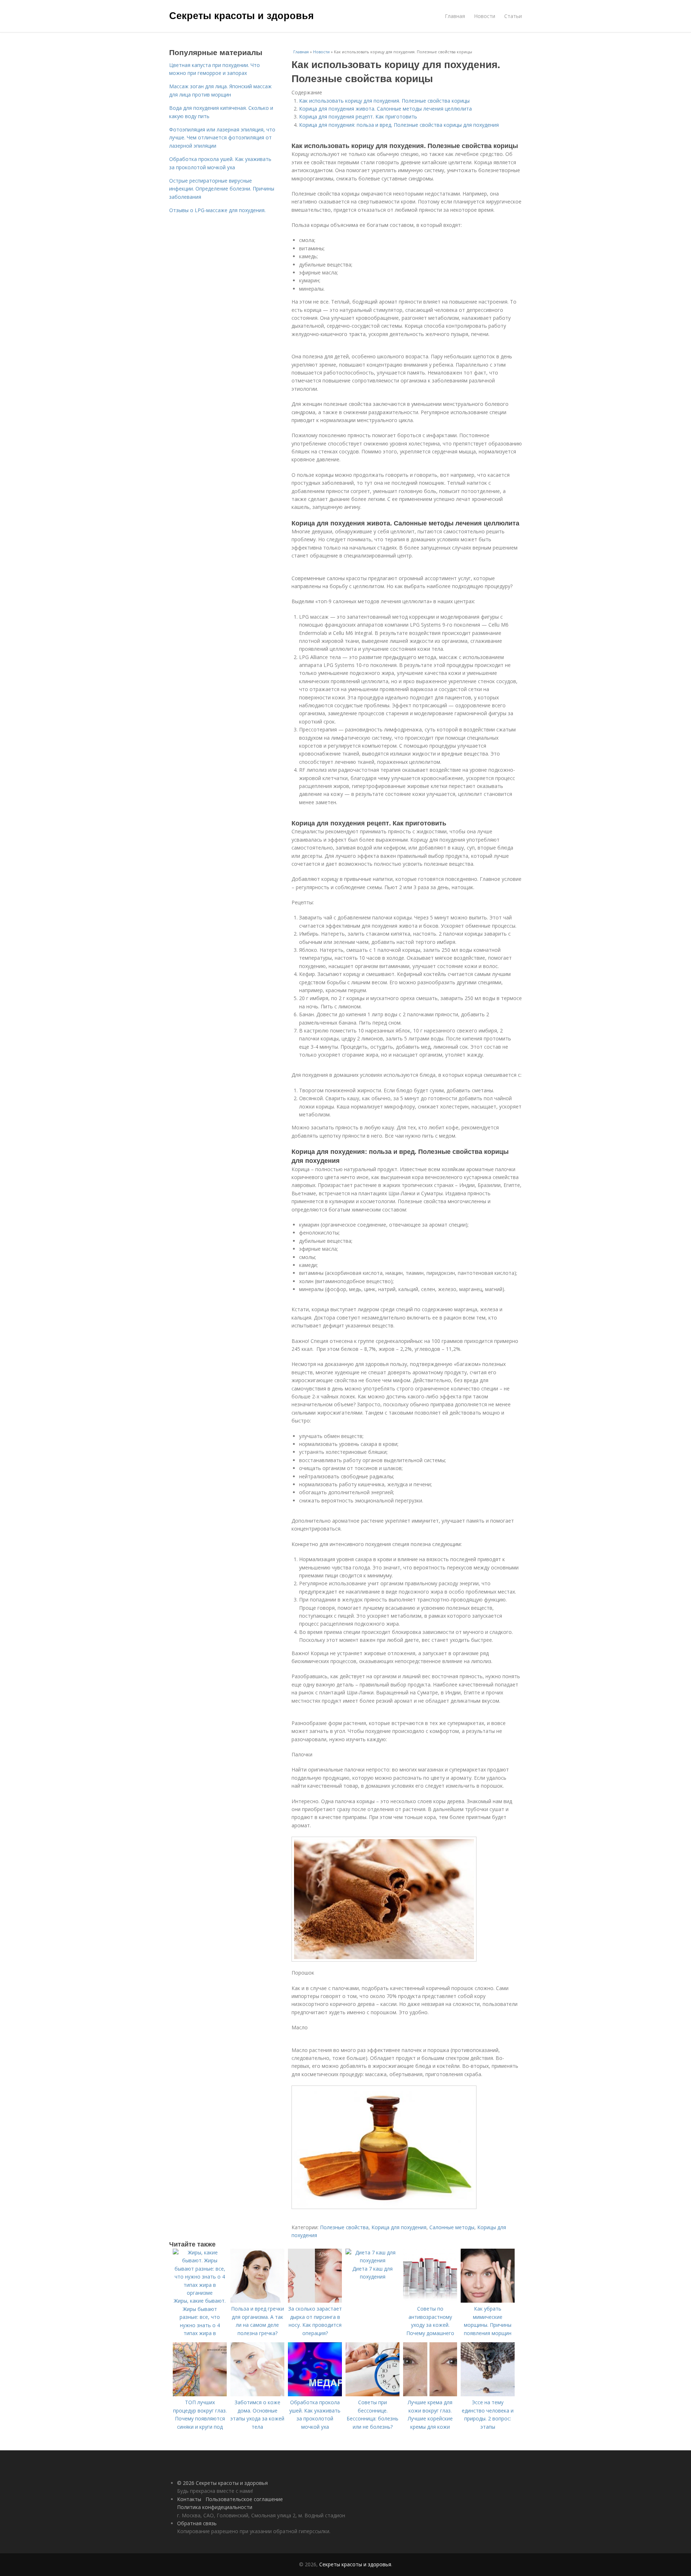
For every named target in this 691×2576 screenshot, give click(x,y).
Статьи (513, 16)
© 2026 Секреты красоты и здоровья (222, 2483)
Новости (485, 16)
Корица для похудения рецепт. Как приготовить (358, 117)
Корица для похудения (399, 2227)
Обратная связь (197, 2523)
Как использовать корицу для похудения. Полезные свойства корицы (384, 101)
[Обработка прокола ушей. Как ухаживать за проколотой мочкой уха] (315, 2394)
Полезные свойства (344, 2227)
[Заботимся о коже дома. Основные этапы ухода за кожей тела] (257, 2394)
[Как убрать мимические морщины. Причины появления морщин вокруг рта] (488, 2301)
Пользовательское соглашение (244, 2499)
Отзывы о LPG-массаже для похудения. (217, 210)
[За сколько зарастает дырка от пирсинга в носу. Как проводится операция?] (315, 2301)
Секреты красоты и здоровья (241, 15)
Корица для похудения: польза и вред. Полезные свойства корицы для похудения (399, 125)
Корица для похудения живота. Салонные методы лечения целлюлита (385, 109)
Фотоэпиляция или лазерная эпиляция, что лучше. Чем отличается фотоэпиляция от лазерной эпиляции (222, 138)
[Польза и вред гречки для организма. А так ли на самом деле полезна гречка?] (257, 2301)
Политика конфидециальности (215, 2507)
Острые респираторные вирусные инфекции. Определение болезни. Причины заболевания (222, 189)
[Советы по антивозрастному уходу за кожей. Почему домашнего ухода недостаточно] (430, 2301)
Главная (455, 16)
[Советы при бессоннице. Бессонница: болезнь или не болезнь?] (372, 2394)
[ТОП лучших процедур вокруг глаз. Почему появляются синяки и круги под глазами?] (200, 2394)
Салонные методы (452, 2227)
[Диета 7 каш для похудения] (372, 2260)
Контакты (189, 2499)
